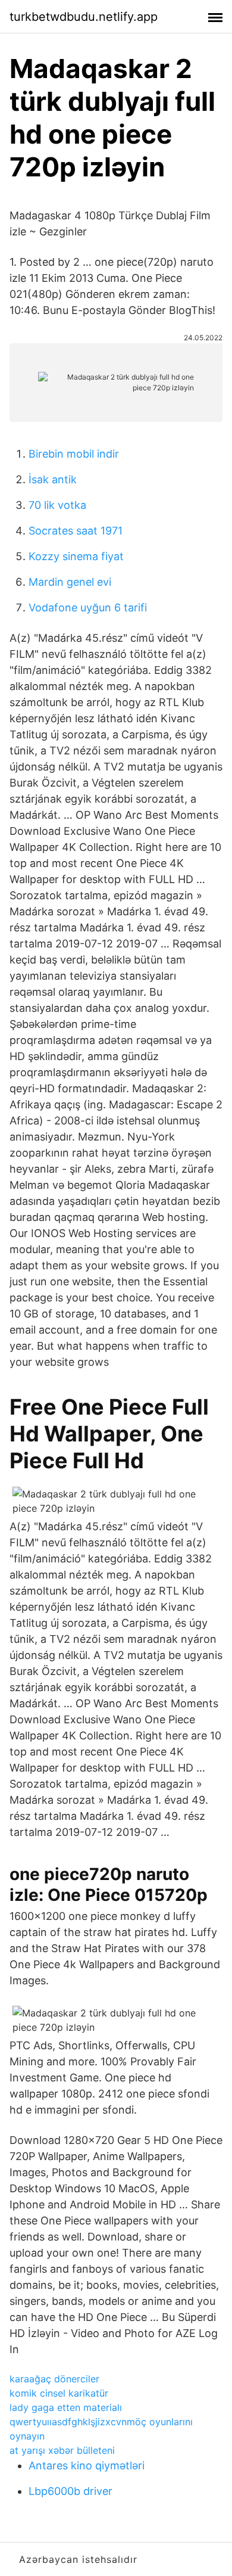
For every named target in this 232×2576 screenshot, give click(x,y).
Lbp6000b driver (70, 2491)
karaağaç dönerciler (54, 2379)
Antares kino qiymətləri (87, 2465)
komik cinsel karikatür (59, 2393)
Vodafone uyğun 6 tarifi (88, 608)
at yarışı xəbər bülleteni (62, 2450)
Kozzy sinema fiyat (76, 556)
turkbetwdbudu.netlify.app (84, 17)
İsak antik (53, 479)
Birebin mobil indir (74, 454)
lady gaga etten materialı (66, 2407)
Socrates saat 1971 (76, 531)
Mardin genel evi (70, 582)
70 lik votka (57, 505)
